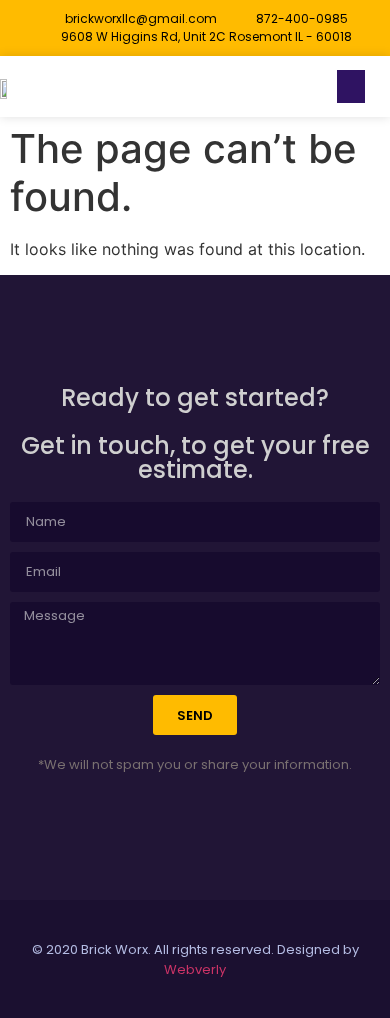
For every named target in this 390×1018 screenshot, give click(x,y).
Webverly (195, 969)
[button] (351, 86)
